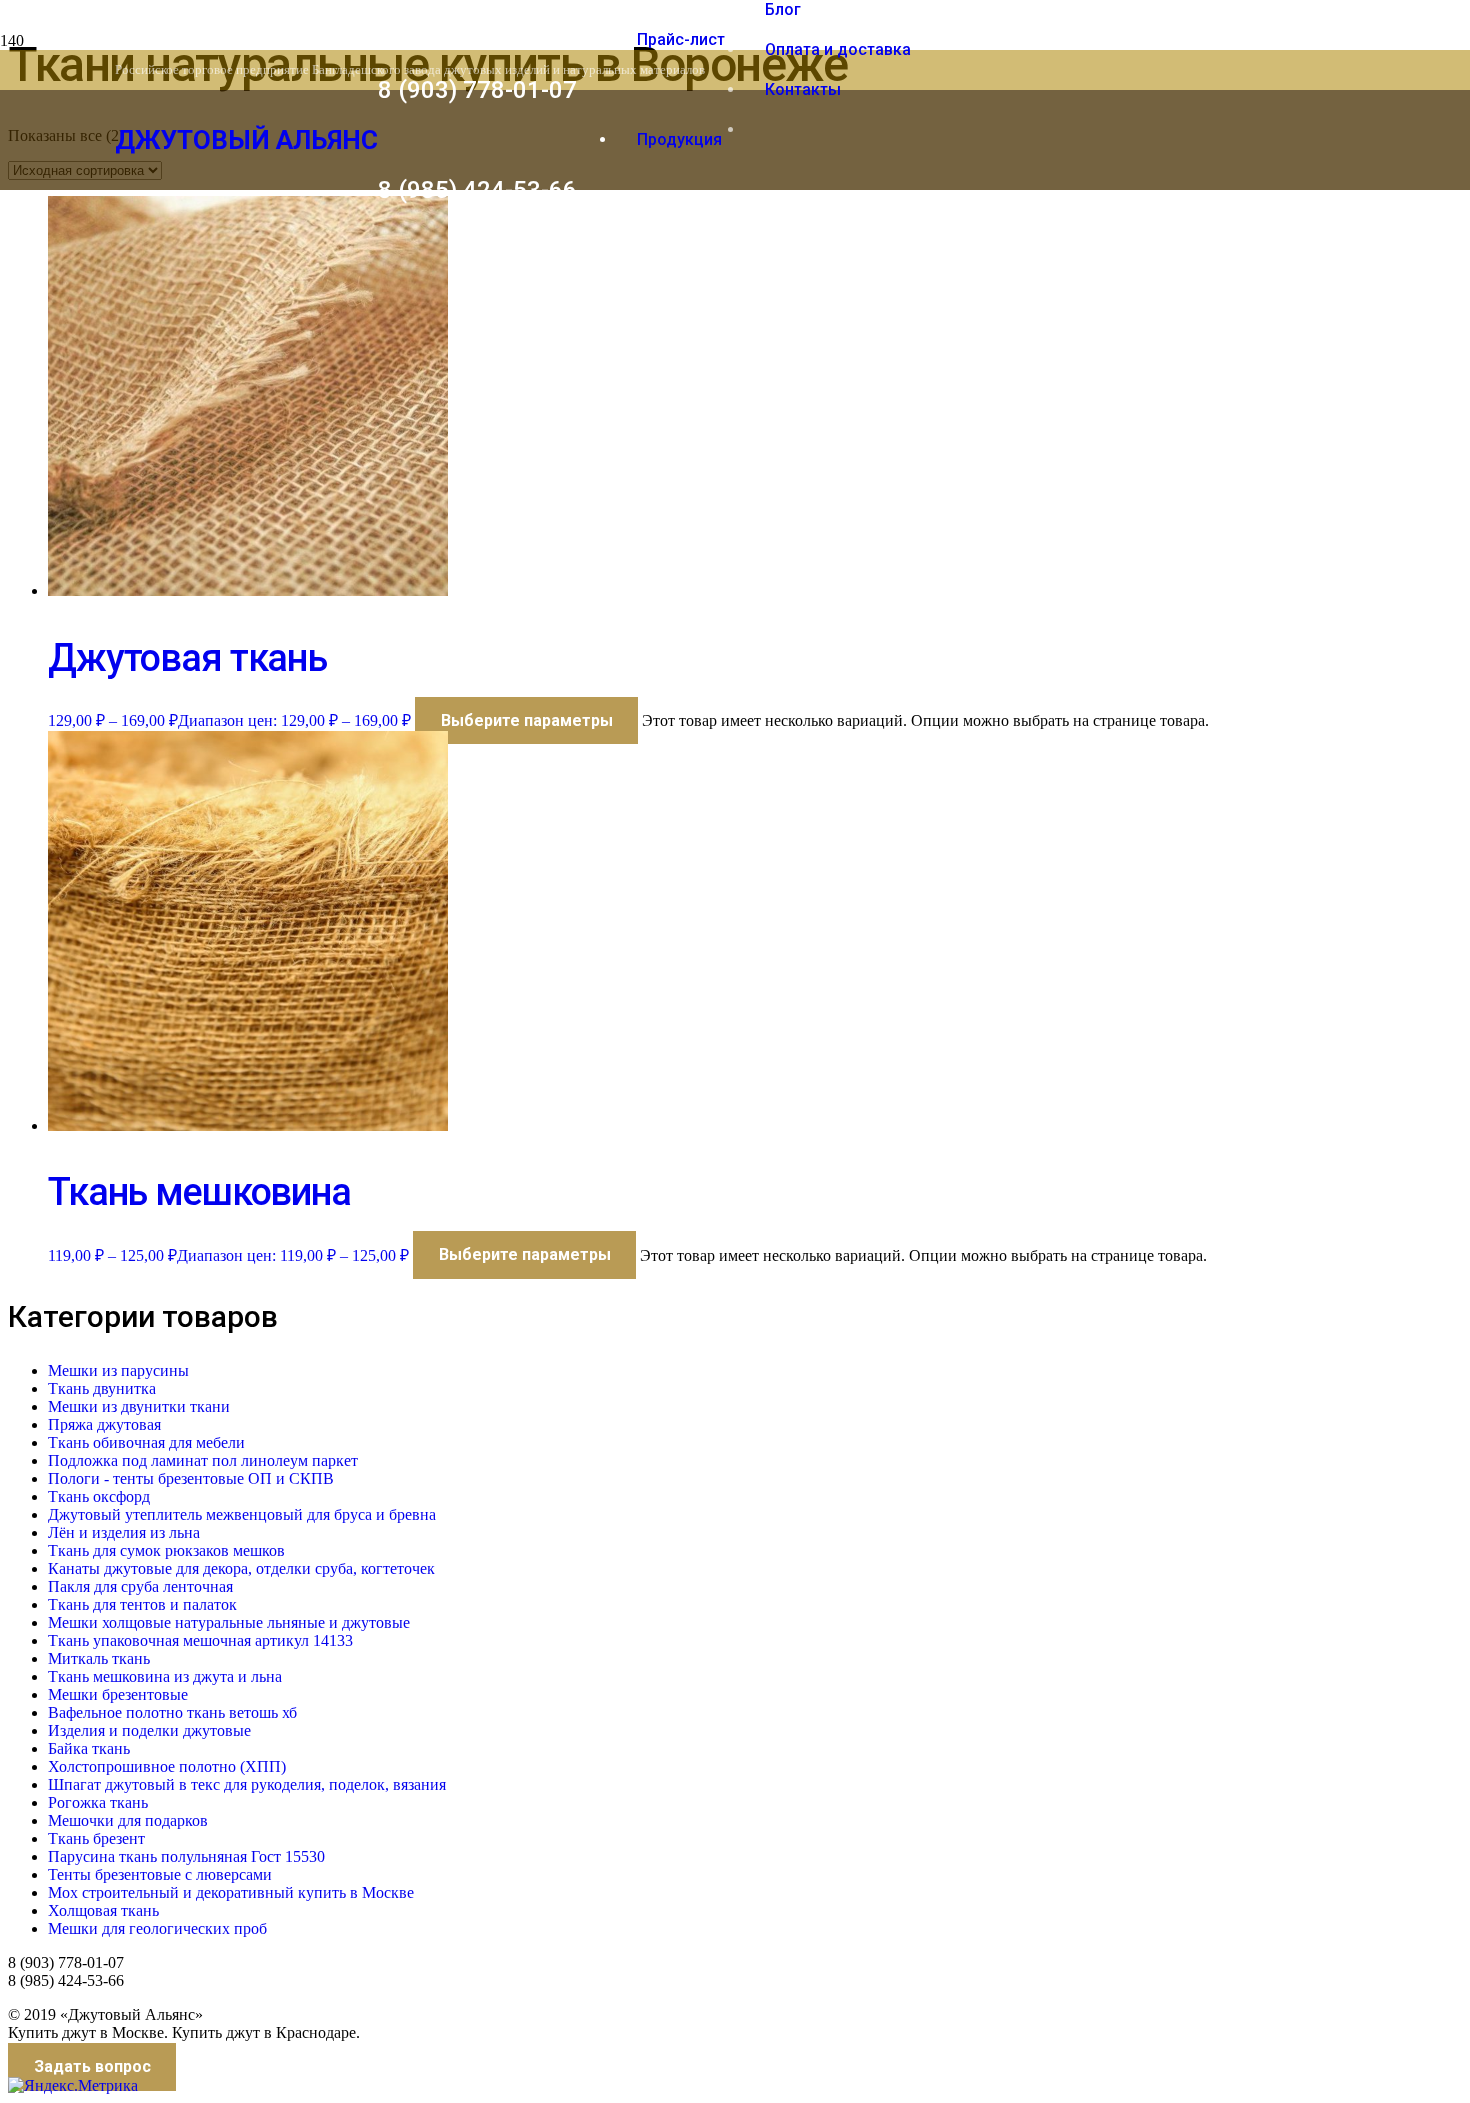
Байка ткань (89, 1748)
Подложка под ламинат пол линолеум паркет (203, 1460)
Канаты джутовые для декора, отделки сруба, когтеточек (241, 1568)
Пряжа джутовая (104, 1424)
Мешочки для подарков (128, 1820)
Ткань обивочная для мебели (146, 1442)
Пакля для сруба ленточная (140, 1586)
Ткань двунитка (102, 1388)
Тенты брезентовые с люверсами (160, 1874)
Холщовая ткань (103, 1910)
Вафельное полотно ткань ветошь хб (172, 1712)
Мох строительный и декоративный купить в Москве (231, 1892)
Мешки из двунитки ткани (139, 1406)
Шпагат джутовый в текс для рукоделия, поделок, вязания (247, 1784)
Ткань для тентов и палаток (142, 1604)
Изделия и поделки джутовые (149, 1730)
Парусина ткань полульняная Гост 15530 (186, 1856)
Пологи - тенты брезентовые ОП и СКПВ (191, 1478)
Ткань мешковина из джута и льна (165, 1676)
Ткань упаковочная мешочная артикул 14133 (200, 1640)
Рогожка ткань (98, 1802)
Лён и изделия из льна (124, 1532)
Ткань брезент (96, 1838)
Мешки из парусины (118, 1370)
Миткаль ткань (99, 1658)
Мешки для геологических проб (157, 1928)
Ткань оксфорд (99, 1496)
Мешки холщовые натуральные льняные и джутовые (229, 1622)
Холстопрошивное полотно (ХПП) (167, 1766)
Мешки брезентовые (118, 1694)
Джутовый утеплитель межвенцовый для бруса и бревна (242, 1514)
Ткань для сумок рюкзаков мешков (166, 1550)
